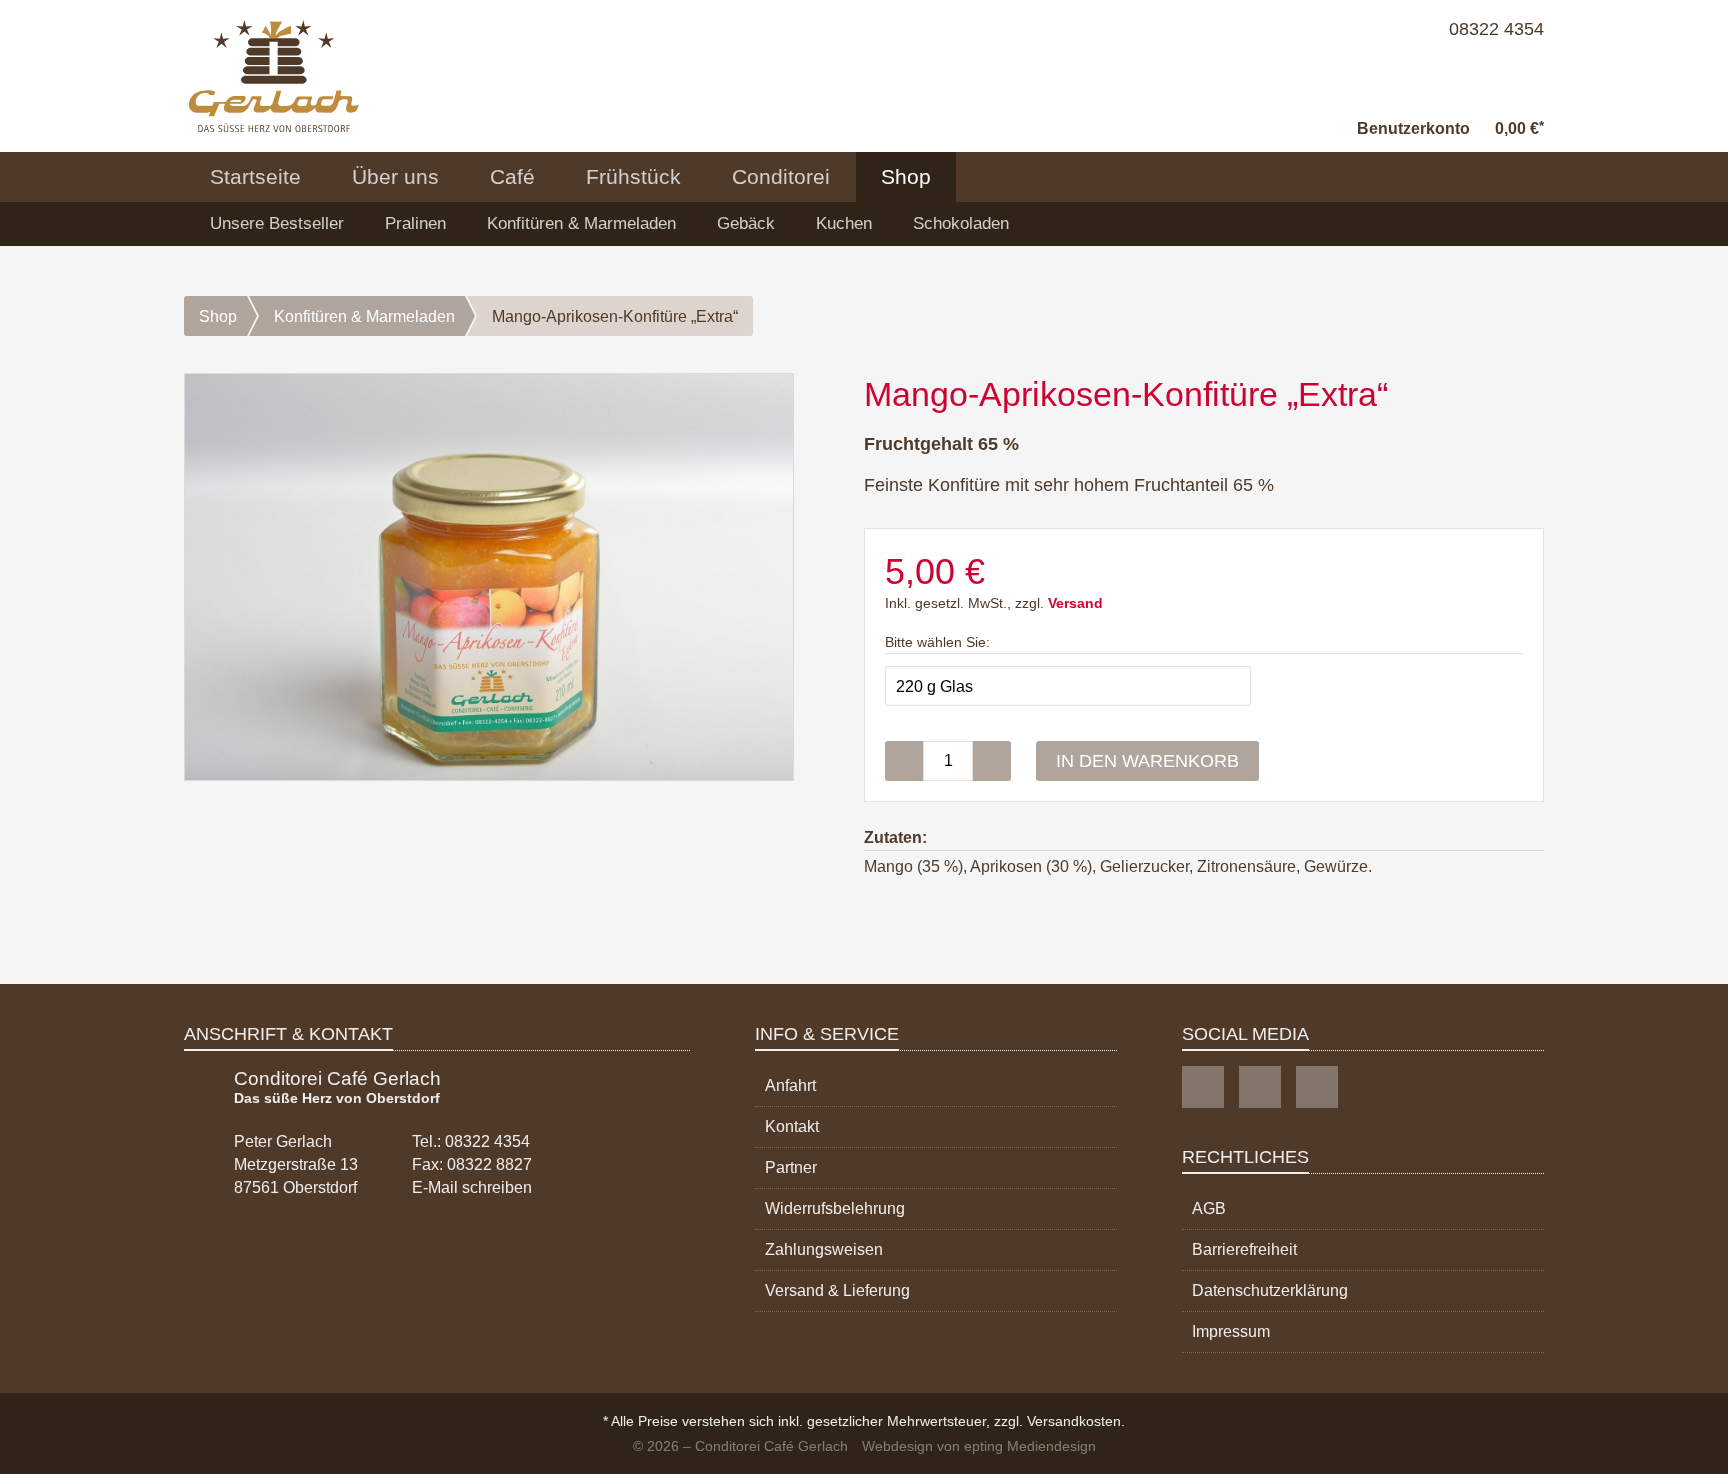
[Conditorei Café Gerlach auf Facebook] (1203, 1087)
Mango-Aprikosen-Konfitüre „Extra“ (615, 316)
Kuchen (844, 223)
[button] (1413, 115)
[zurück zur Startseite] (274, 76)
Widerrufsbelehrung (835, 1208)
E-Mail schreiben (472, 1187)
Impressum (1231, 1331)
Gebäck (746, 223)
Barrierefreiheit (1244, 1249)
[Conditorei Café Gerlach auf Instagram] (1260, 1087)
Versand (1075, 603)
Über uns (395, 176)
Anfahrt (790, 1085)
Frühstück (633, 176)
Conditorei (781, 176)
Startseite (255, 176)
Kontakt (792, 1126)
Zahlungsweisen (824, 1249)
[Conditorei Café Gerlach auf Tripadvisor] (1317, 1087)
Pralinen (415, 223)
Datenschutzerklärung (1270, 1290)
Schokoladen (961, 223)
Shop (906, 176)
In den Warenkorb (1147, 761)
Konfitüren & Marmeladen (581, 223)
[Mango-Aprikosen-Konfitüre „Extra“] (489, 576)
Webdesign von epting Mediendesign (979, 1446)
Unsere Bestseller (277, 223)
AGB (1209, 1208)
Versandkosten (1074, 1421)
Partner (791, 1167)
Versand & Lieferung (837, 1290)
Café (512, 176)
